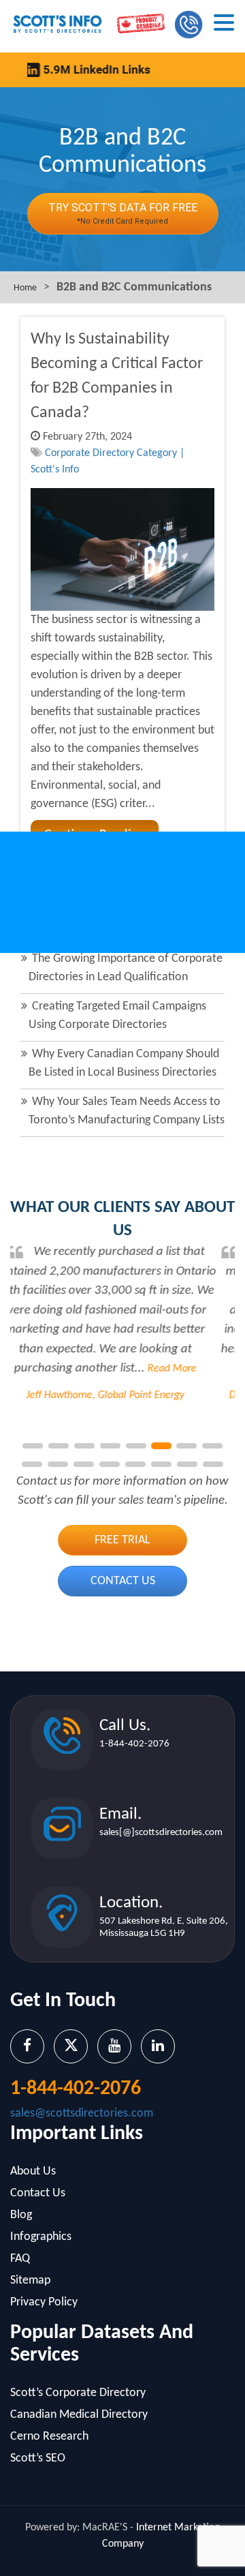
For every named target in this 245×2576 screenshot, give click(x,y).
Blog (21, 2215)
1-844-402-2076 (134, 1744)
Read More (170, 1369)
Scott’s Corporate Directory (78, 2393)
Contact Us (123, 1581)
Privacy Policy (44, 2302)
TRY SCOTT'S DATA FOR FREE (123, 213)
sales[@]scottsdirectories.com (161, 1833)
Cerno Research (49, 2437)
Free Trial (122, 1540)
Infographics (41, 2237)
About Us (33, 2171)
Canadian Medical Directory (79, 2415)
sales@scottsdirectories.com (82, 2113)
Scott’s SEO (38, 2458)
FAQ (20, 2259)
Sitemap (30, 2280)
